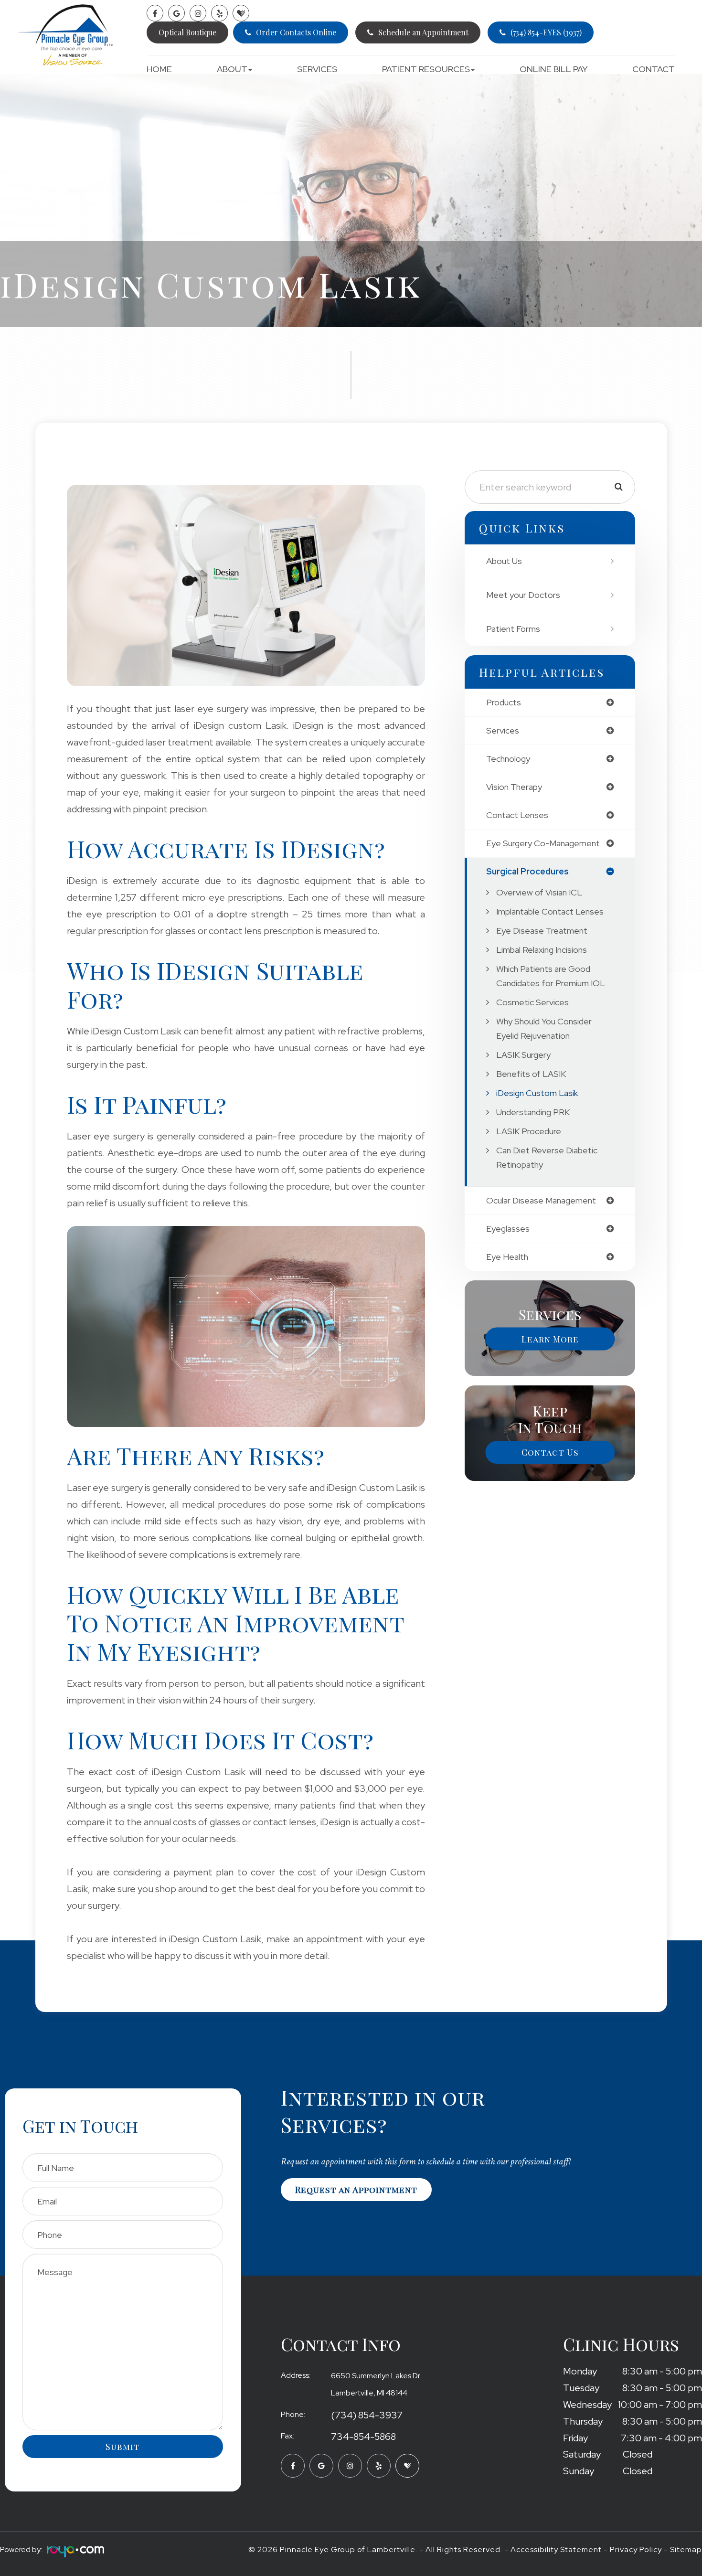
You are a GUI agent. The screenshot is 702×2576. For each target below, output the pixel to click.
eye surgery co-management (543, 843)
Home (159, 69)
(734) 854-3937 (367, 2416)
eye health (507, 1257)
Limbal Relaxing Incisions (542, 950)
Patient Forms (513, 629)
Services (317, 69)
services (503, 731)
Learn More (550, 1339)
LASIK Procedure (529, 1131)
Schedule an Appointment (423, 32)
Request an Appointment (356, 2190)
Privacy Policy (636, 2549)
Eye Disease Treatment (542, 931)
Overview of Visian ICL (539, 892)
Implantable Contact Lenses (550, 911)
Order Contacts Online (296, 32)
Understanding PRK (533, 1112)
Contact (654, 69)
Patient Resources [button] (426, 69)
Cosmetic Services (532, 1002)
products (504, 703)
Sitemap (686, 2549)
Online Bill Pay (554, 69)
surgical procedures (527, 872)
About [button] (232, 69)
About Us (504, 561)
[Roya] (73, 2553)
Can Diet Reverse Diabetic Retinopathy (547, 1157)
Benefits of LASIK (531, 1074)
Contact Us (550, 1452)
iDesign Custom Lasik (537, 1093)
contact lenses (517, 815)
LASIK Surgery (523, 1055)
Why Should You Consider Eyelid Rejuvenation (544, 1028)
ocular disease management (541, 1201)
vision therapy (514, 787)
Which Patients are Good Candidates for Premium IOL (551, 976)
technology (508, 759)
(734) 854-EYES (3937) (546, 32)
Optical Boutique (187, 32)
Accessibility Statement (556, 2549)
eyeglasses (508, 1229)
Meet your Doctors (523, 595)
